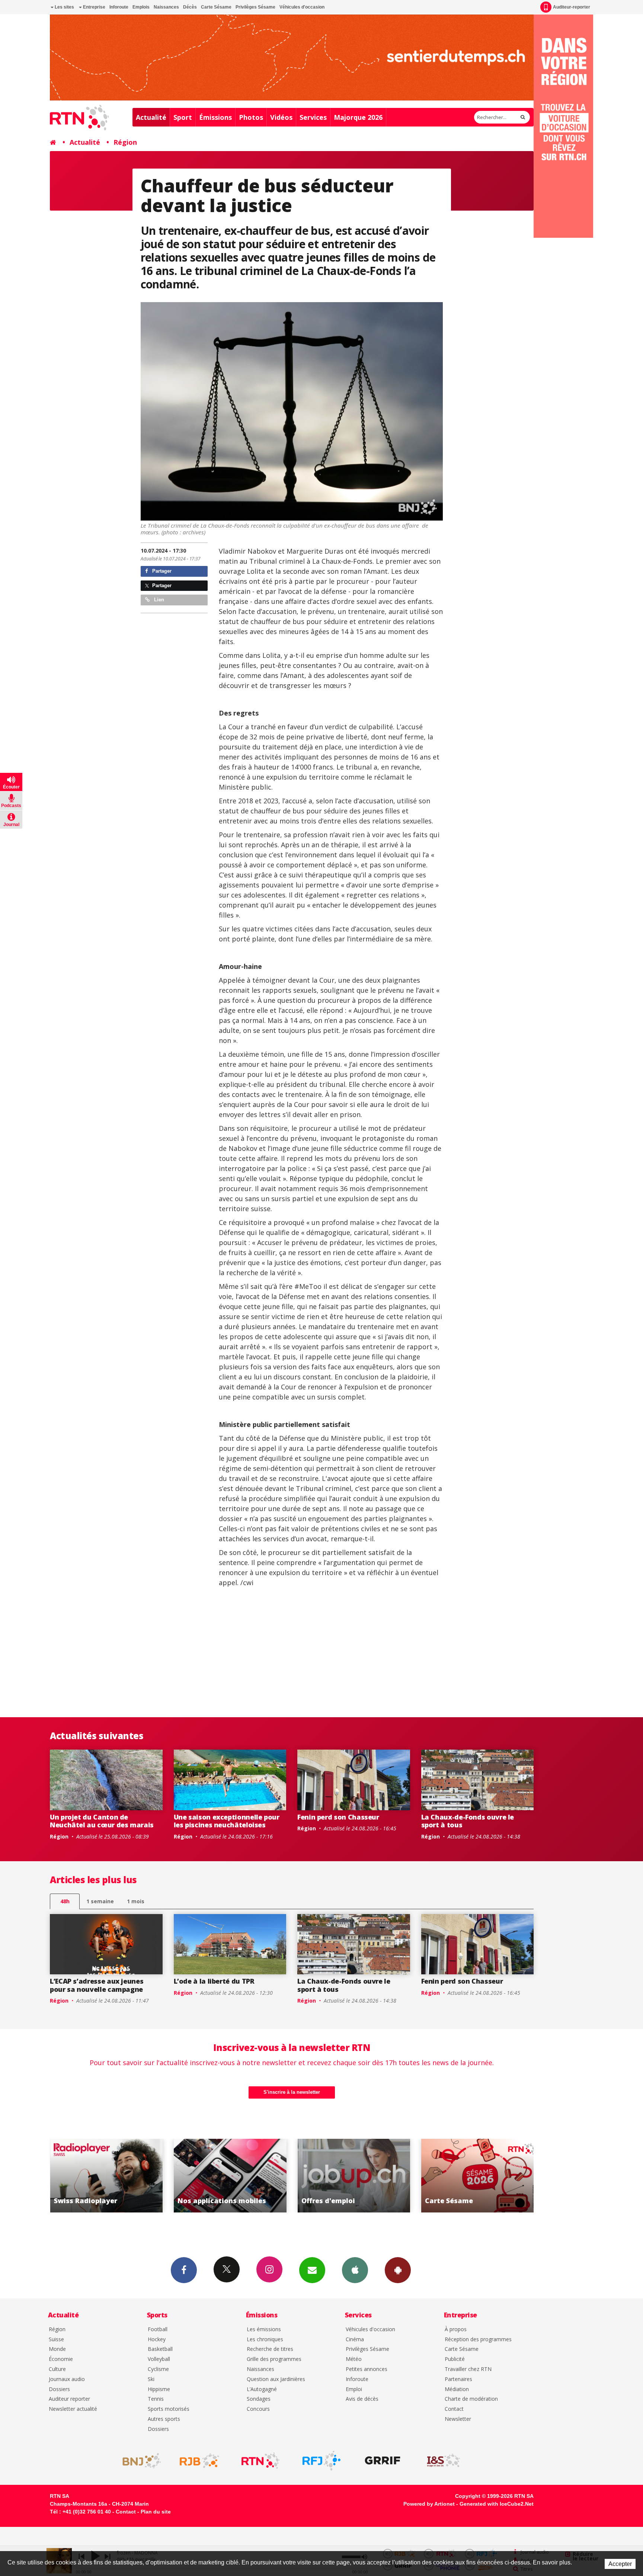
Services (313, 117)
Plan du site (156, 2512)
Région (125, 142)
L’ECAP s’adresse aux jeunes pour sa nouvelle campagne (97, 1985)
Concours (258, 2409)
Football (158, 2329)
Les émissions (264, 2329)
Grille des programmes (274, 2359)
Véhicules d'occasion (302, 7)
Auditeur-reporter (572, 7)
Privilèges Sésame (255, 7)
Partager (161, 571)
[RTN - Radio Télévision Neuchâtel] (260, 2461)
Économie (61, 2359)
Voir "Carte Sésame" (293, 2176)
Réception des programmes (478, 2340)
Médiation (457, 2389)
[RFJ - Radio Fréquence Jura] (321, 2461)
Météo (354, 2359)
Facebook (184, 2270)
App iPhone (355, 2270)
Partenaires (458, 2379)
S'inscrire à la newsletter (292, 2092)
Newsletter (458, 2419)
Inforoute (119, 7)
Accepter (620, 2564)
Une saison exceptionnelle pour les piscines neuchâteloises (227, 1821)
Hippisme (159, 2389)
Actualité (151, 117)
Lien (158, 600)
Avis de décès (362, 2399)
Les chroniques (265, 2340)
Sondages (259, 2399)
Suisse (56, 2340)
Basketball (160, 2349)
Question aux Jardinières (276, 2379)
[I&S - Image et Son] (444, 2461)
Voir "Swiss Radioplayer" (417, 2176)
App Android (398, 2270)
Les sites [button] (64, 7)
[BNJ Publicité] (138, 2461)
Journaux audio (67, 2379)
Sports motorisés (169, 2409)
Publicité (455, 2359)
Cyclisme (158, 2369)
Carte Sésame (216, 7)
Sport (183, 117)
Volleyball (159, 2359)
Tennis (156, 2399)
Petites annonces (367, 2369)
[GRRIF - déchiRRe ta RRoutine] (383, 2461)
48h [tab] (65, 1901)
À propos (456, 2329)
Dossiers (59, 2389)
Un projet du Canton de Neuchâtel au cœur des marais (102, 1821)
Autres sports (164, 2419)
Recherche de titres (270, 2349)
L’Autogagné (262, 2389)
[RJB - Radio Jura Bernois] (199, 2461)
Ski (151, 2379)
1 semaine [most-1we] (100, 1901)
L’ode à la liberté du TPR (214, 1981)
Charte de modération (471, 2399)
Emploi (354, 2389)
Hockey (157, 2340)
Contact (454, 2409)
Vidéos (281, 117)
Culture (57, 2369)
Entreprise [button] (94, 7)
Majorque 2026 (358, 117)
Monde (57, 2349)
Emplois (141, 7)
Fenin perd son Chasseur (338, 1817)
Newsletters (312, 2270)
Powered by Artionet (429, 2504)
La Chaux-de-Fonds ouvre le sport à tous (468, 1821)
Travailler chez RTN (468, 2369)
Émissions (215, 117)
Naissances (166, 7)
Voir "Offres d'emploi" (169, 2176)
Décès (190, 7)
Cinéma (355, 2340)
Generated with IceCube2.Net (497, 2504)
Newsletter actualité (73, 2409)
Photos (251, 117)
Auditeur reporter (69, 2399)
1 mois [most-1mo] (136, 1901)
